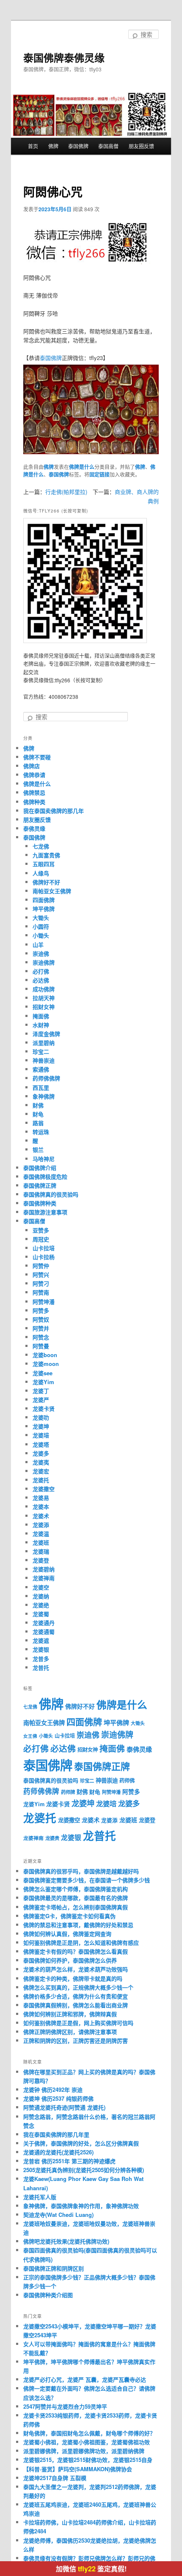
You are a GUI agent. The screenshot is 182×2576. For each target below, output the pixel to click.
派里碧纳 (44, 1043)
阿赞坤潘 (44, 1302)
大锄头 (41, 917)
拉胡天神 (44, 998)
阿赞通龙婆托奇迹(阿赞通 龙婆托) (64, 2107)
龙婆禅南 (44, 1578)
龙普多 (41, 1659)
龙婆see (43, 1373)
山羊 (38, 945)
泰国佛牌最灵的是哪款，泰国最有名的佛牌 (76, 1898)
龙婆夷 (41, 1462)
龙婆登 (41, 1560)
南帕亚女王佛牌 (52, 891)
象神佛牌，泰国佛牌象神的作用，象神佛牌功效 (81, 2206)
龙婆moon (46, 1364)
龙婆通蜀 (44, 1631)
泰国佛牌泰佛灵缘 (64, 57)
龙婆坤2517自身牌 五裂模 (55, 2478)
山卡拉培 (44, 1248)
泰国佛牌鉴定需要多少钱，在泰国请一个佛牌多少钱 (87, 1880)
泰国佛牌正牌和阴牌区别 (54, 2268)
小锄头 (41, 935)
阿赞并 (41, 1328)
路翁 (38, 1123)
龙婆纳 (41, 1596)
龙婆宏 (41, 1471)
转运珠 (41, 1132)
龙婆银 (41, 1649)
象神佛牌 (44, 1096)
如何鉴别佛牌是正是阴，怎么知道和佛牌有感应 (81, 1942)
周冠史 (41, 1239)
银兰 (38, 1149)
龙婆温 (41, 1533)
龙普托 (41, 1667)
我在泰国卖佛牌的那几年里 (56, 2134)
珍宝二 (41, 1051)
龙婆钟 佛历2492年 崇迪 (53, 2089)
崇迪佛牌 (44, 962)
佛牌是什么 (82, 467)
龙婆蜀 (41, 1614)
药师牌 (68, 1792)
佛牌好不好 (46, 882)
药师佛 (127, 1780)
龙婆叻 (41, 1417)
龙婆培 (41, 1435)
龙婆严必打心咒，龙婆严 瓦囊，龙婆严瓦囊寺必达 (85, 2379)
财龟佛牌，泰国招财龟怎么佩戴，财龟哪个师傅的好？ (89, 2433)
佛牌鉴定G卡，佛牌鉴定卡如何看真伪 (69, 1916)
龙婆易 (41, 1498)
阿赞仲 (41, 1266)
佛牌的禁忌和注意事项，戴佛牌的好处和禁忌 (78, 1925)
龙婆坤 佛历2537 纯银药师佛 (58, 2098)
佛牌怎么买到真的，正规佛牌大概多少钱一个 (78, 1987)
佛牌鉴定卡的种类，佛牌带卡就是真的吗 (73, 1978)
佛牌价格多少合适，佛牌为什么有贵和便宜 (76, 1996)
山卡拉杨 (44, 1257)
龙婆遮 (41, 1640)
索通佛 (41, 1069)
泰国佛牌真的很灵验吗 (51, 1194)
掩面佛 (41, 1016)
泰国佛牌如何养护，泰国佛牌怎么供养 (70, 1960)
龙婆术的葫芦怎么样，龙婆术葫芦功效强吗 (76, 1969)
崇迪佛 (41, 953)
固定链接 (99, 474)
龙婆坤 (41, 1426)
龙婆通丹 (44, 1623)
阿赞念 (41, 1337)
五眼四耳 (44, 864)
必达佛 (41, 980)
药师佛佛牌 (46, 1078)
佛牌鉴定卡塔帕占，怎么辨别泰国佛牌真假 (76, 1907)
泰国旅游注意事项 (45, 1212)
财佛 (38, 1105)
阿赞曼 (41, 1346)
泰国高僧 (108, 146)
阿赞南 (41, 1292)
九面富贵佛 (46, 855)
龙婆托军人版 (40, 2197)
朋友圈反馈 (141, 146)
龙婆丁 (41, 1391)
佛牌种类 (34, 802)
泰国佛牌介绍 (40, 1168)
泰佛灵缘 (34, 828)
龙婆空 (41, 1587)
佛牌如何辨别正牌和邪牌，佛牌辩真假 (70, 2014)
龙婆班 (41, 1542)
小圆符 (41, 926)
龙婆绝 (41, 1605)
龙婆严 (41, 1400)
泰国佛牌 (78, 146)
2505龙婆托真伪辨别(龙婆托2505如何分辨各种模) (84, 2170)
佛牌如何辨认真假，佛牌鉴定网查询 (67, 1934)
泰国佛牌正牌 (40, 1185)
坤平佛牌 (44, 909)
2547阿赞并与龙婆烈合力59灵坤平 (65, 2406)
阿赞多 (41, 1310)
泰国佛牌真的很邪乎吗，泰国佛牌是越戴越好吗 (81, 1871)
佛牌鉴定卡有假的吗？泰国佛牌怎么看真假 (76, 1951)
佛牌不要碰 (37, 757)
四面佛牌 (44, 900)
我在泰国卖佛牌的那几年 (54, 811)
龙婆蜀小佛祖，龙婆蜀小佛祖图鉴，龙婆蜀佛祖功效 (87, 2442)
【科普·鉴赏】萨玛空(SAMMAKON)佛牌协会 (78, 2469)
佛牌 (53, 146)
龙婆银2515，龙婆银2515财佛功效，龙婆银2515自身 (88, 2460)
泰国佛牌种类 (40, 1203)
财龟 (38, 1114)
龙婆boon (45, 1355)
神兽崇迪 (44, 1060)
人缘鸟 (41, 873)
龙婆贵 (52, 1838)
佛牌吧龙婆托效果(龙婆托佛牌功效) (66, 2241)
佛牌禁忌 (34, 792)
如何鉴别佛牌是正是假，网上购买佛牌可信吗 (78, 2023)
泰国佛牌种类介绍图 (48, 2295)
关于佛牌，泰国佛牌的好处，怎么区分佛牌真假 (81, 2143)
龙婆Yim (43, 1382)
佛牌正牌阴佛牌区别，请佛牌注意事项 (70, 2032)
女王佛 (30, 1736)
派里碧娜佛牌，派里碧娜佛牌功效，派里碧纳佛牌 (84, 2451)
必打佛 (41, 971)
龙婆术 (41, 1516)
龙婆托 (41, 1480)
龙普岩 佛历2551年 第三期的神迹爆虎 (69, 2161)
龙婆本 (41, 1506)
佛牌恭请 (34, 775)
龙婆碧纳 (44, 1569)
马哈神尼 (44, 1159)
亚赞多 (41, 1230)
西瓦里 (41, 1087)
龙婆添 (41, 1525)
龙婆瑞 (41, 1551)
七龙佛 (41, 846)
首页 (33, 146)
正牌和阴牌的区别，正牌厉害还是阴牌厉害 (76, 2040)
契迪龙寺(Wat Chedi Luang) (58, 2215)
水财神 (41, 1025)
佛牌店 (32, 766)
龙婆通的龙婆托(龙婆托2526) (58, 2152)
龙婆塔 (41, 1444)
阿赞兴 (41, 1274)
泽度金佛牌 (46, 1034)
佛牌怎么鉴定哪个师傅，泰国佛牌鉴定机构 (76, 1889)
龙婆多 (41, 1453)
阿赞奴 (41, 1319)
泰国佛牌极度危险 (45, 1176)
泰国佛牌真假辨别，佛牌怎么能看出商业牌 (76, 2005)
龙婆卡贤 (44, 1408)
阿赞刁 (41, 1283)
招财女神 (44, 1007)
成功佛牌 (44, 989)
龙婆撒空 (44, 1489)
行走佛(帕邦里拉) (66, 492)
